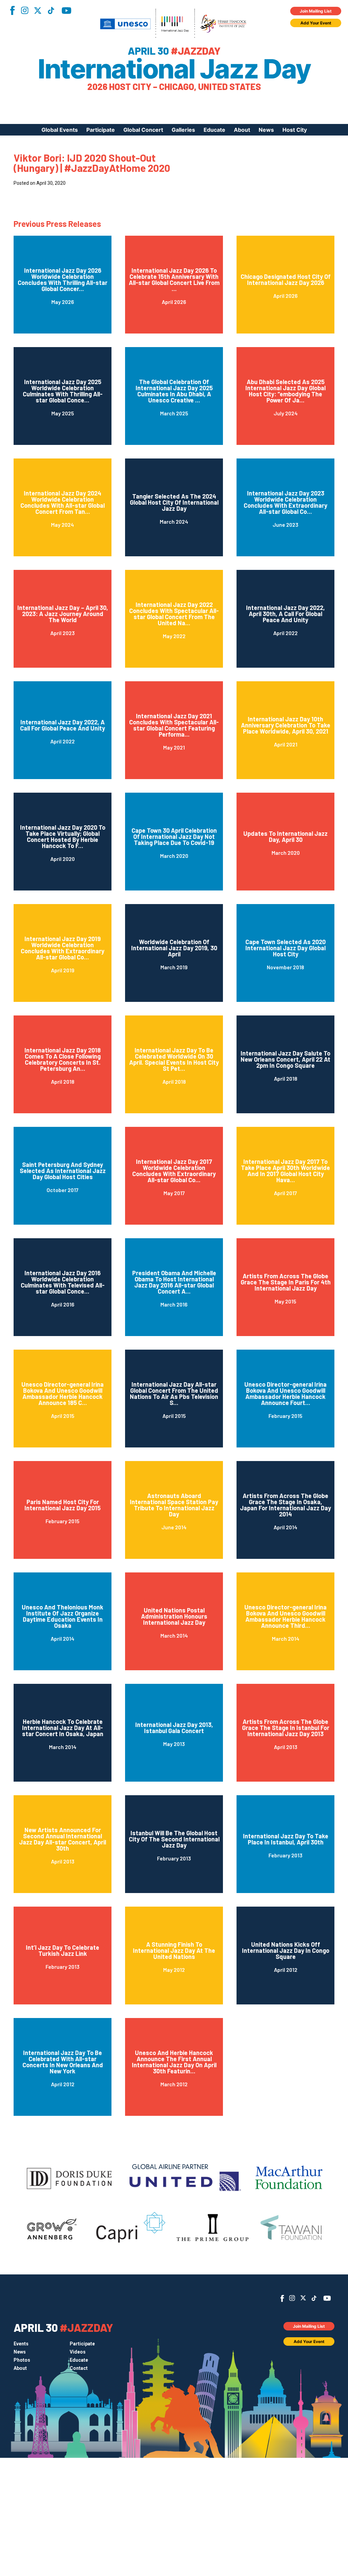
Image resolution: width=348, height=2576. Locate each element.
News (266, 130)
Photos (22, 2360)
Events (21, 2344)
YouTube (66, 11)
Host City (295, 130)
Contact (79, 2368)
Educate (214, 130)
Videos (78, 2352)
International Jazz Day (174, 69)
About (242, 130)
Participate (101, 130)
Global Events (60, 130)
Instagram (24, 10)
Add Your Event (316, 23)
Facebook (12, 10)
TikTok (51, 11)
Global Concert (143, 130)
